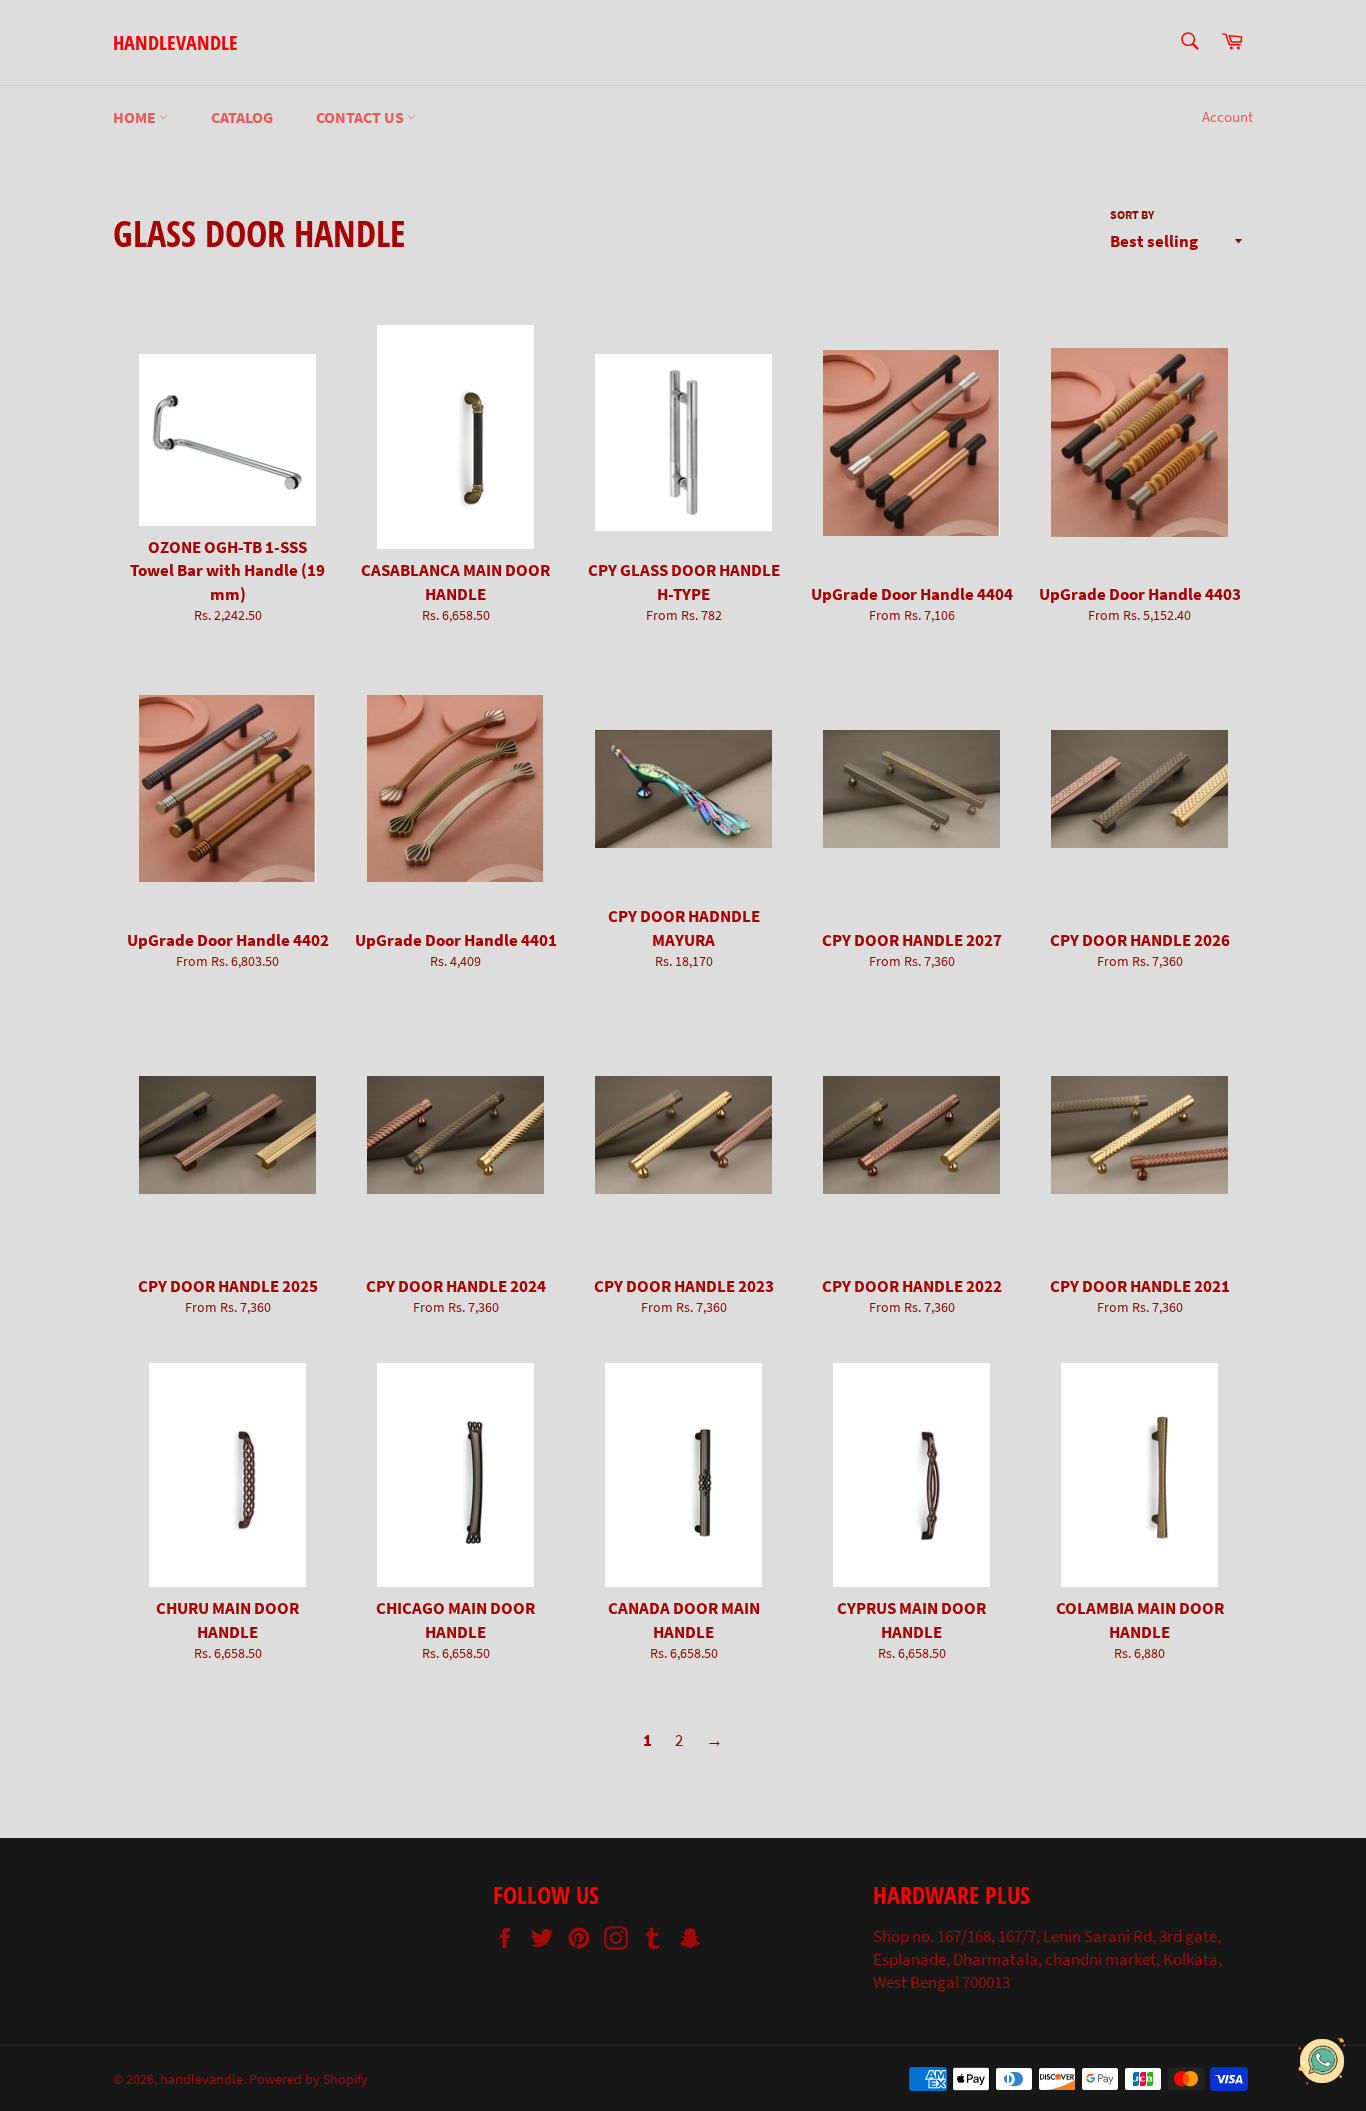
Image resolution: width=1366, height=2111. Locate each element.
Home (136, 117)
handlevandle (175, 42)
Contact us (361, 117)
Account (1227, 116)
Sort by (1132, 214)
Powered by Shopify (308, 2079)
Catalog (242, 117)
